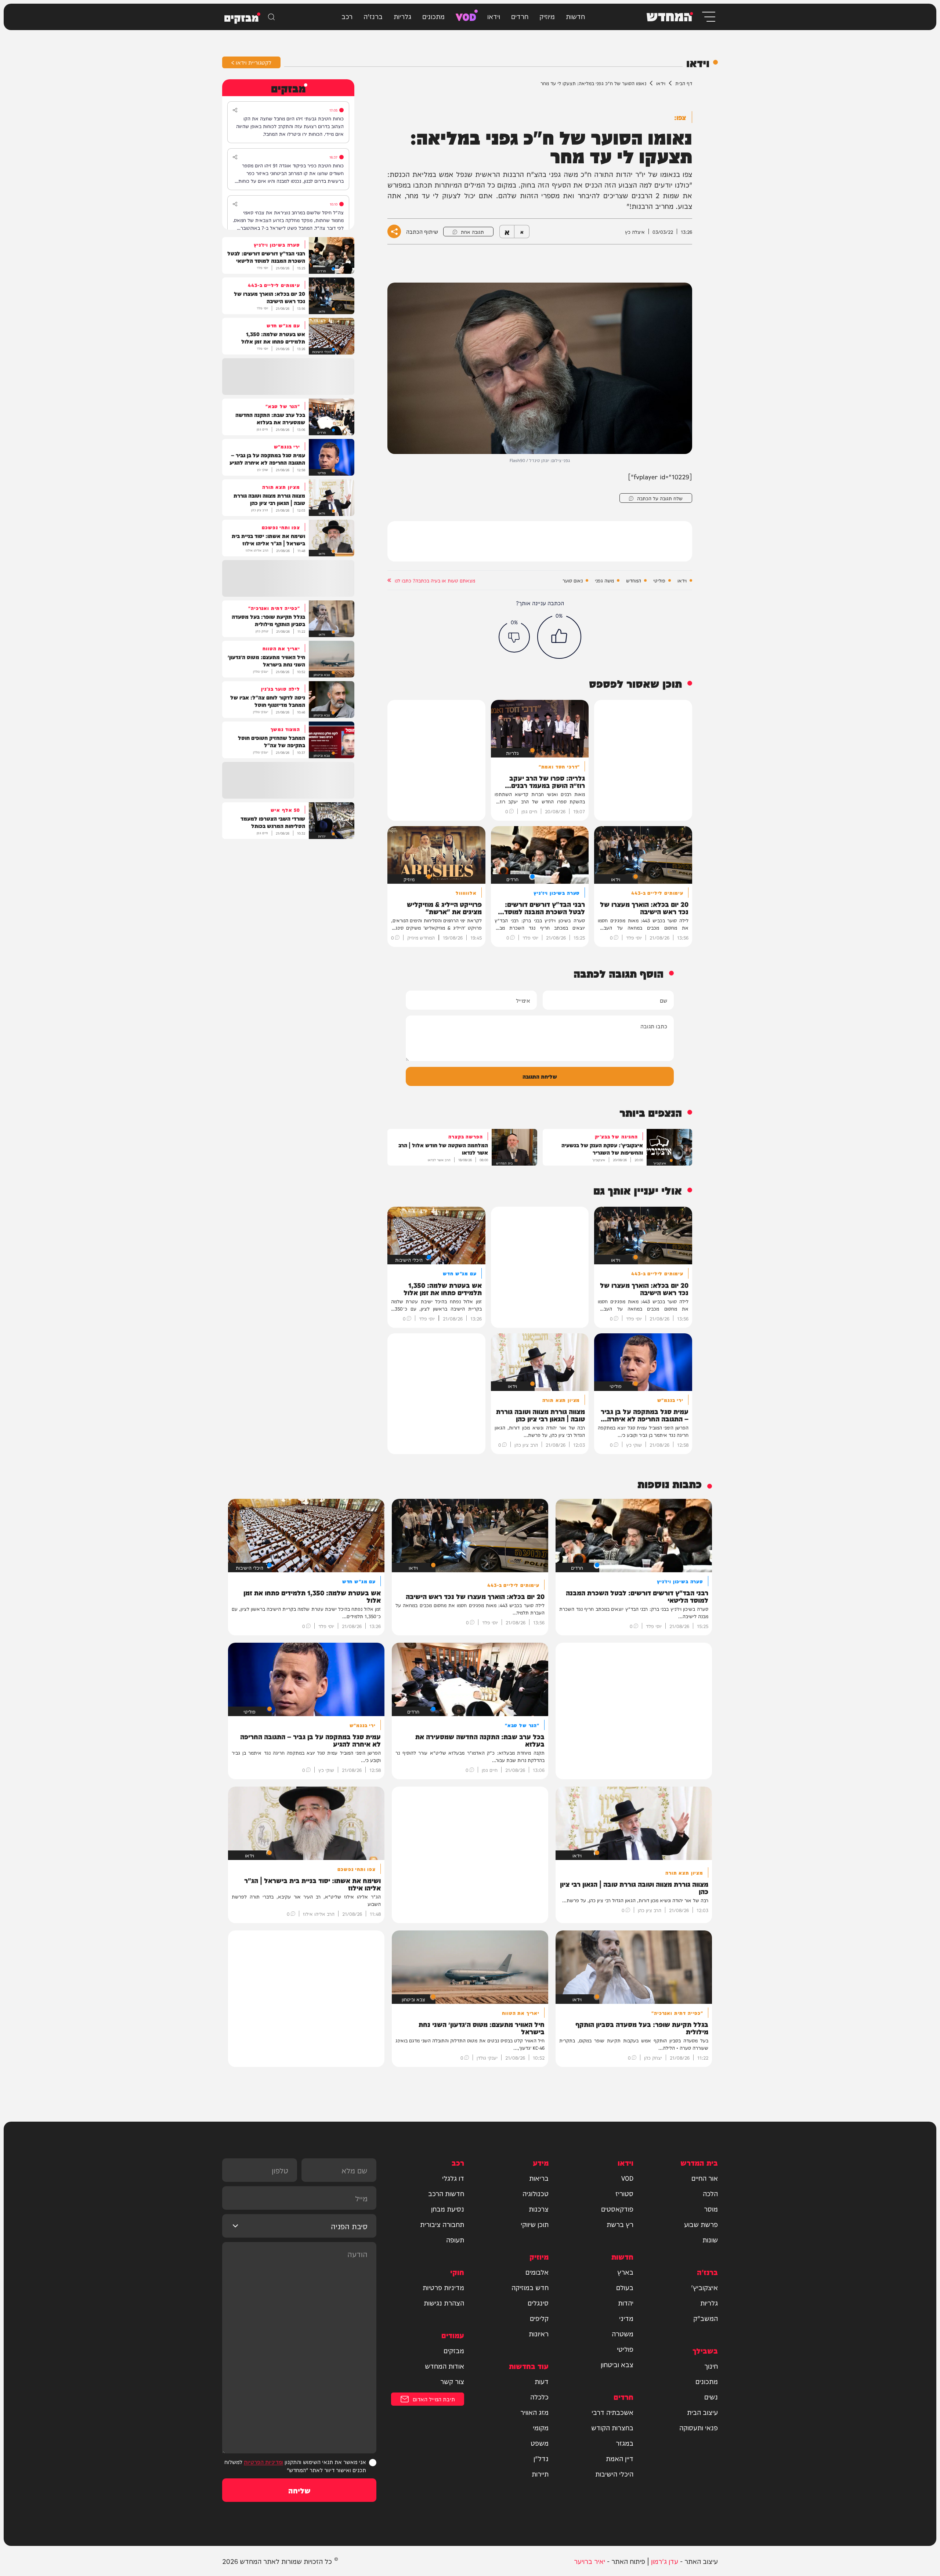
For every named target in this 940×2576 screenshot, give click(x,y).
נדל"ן (541, 2458)
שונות (710, 2239)
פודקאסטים (617, 2209)
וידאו (494, 16)
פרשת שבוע (701, 2224)
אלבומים (537, 2272)
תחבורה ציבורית (442, 2224)
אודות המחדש (444, 2366)
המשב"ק (706, 2318)
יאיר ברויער (590, 2561)
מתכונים (433, 16)
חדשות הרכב (446, 2193)
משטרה (623, 2333)
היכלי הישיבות (614, 2474)
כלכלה (539, 2397)
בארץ (625, 2272)
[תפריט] (708, 17)
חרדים (520, 16)
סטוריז (624, 2193)
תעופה (455, 2239)
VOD (466, 16)
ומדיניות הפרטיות (263, 2462)
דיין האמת (620, 2458)
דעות (542, 2381)
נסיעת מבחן (448, 2209)
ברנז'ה (373, 16)
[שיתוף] (235, 110)
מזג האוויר (534, 2412)
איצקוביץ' (704, 2287)
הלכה (710, 2193)
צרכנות (539, 2209)
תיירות (540, 2474)
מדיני (626, 2318)
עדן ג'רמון (665, 2561)
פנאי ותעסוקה (699, 2427)
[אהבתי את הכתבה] (559, 637)
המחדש (634, 580)
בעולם (625, 2287)
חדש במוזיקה (530, 2287)
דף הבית (684, 83)
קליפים (539, 2318)
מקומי (541, 2427)
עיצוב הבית (702, 2412)
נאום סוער (573, 580)
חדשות (575, 16)
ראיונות (539, 2333)
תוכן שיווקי (535, 2224)
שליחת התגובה (540, 1076)
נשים (711, 2397)
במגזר (625, 2443)
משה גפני (604, 580)
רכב (347, 16)
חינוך (711, 2366)
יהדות (626, 2303)
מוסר (711, 2209)
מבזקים (454, 2350)
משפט (540, 2443)
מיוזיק (547, 16)
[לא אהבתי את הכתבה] (514, 637)
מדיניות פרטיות (443, 2287)
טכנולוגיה (536, 2193)
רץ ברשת (620, 2224)
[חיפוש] (271, 17)
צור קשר (452, 2381)
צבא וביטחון (617, 2364)
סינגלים (538, 2303)
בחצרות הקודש (612, 2427)
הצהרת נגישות (444, 2303)
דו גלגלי (453, 2178)
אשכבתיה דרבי (612, 2412)
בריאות (539, 2178)
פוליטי (659, 580)
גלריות (402, 16)
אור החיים (705, 2178)
